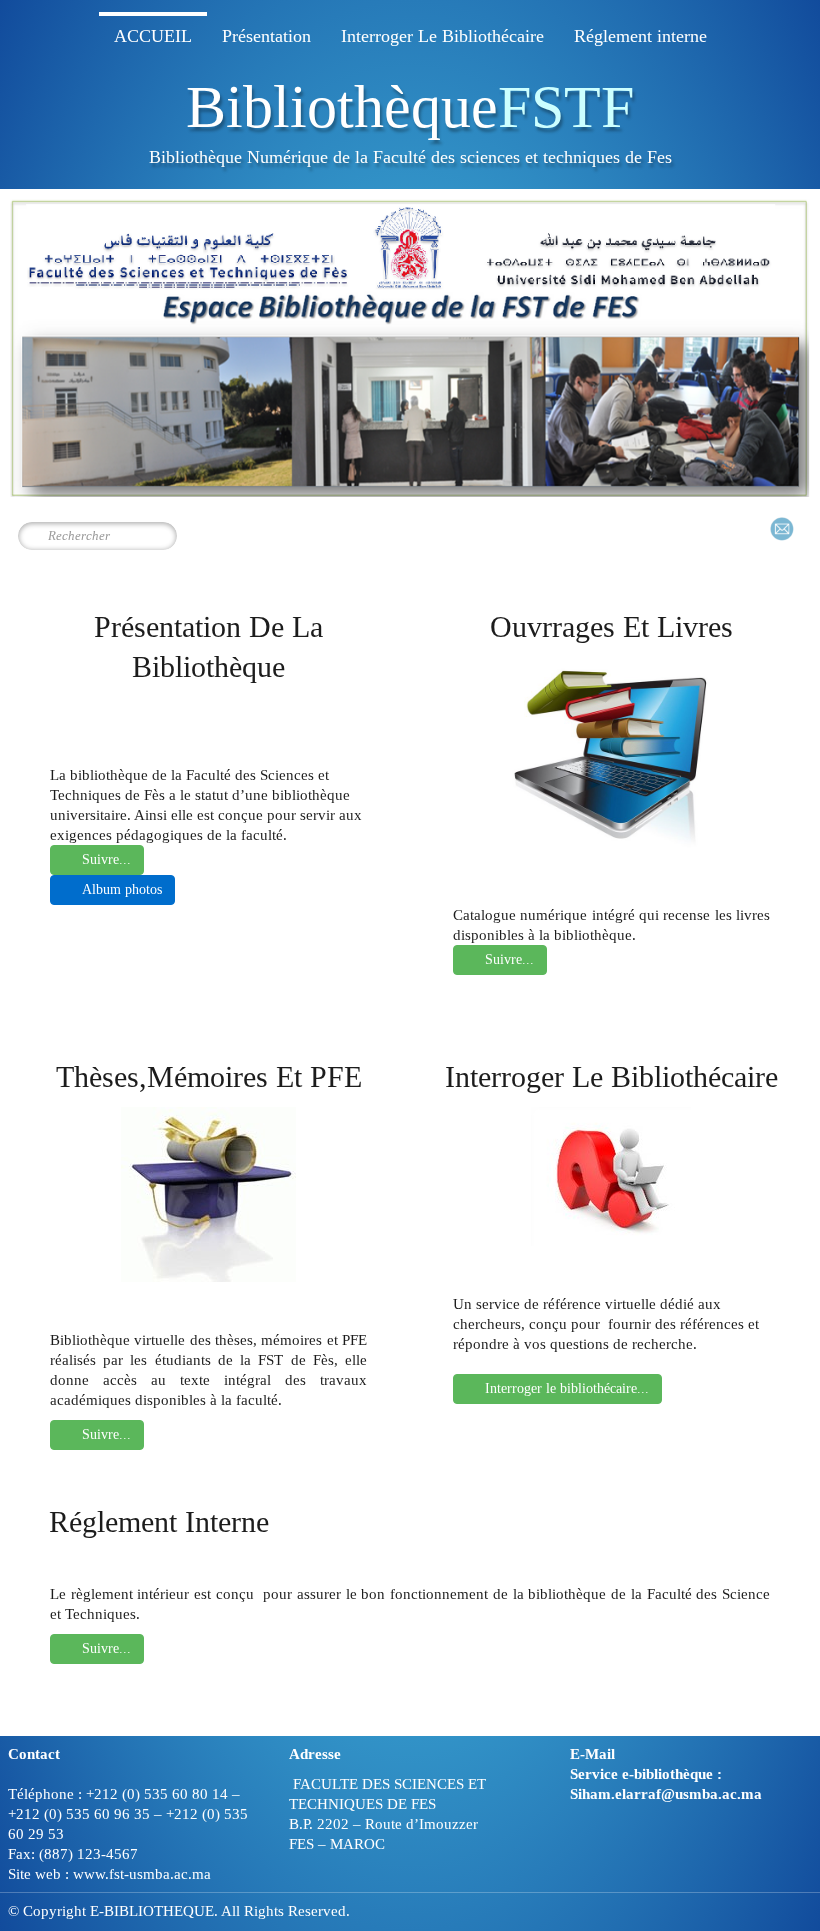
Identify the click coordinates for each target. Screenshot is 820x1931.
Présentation (266, 36)
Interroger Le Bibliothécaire (442, 36)
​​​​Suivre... (106, 859)
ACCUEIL (153, 36)
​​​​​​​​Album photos (122, 889)
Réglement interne (640, 36)
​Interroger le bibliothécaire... (567, 1388)
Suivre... (509, 959)
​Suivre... (106, 1648)
